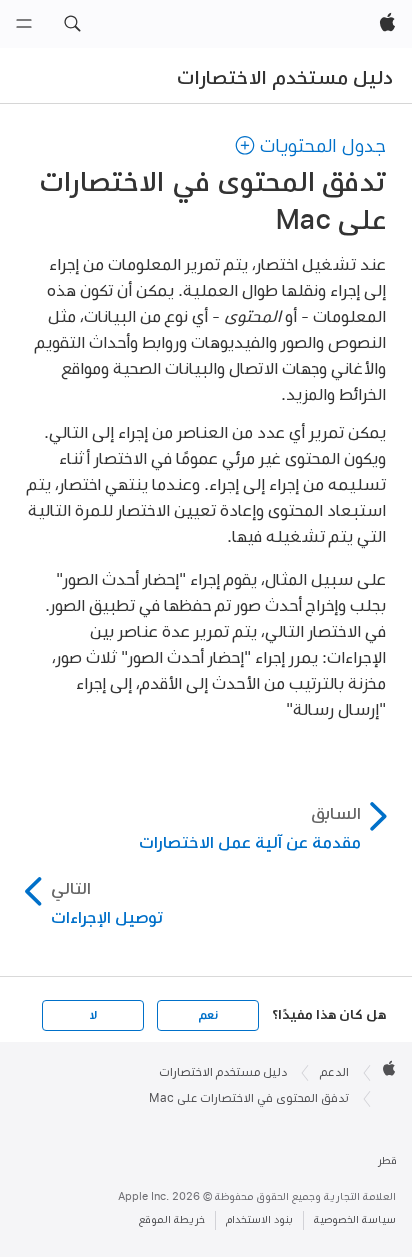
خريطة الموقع (172, 1219)
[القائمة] (24, 24)
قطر (387, 1160)
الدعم (334, 1072)
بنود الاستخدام (259, 1219)
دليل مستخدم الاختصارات (285, 77)
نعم (208, 1015)
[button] (72, 24)
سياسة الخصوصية (355, 1219)
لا (93, 1015)
